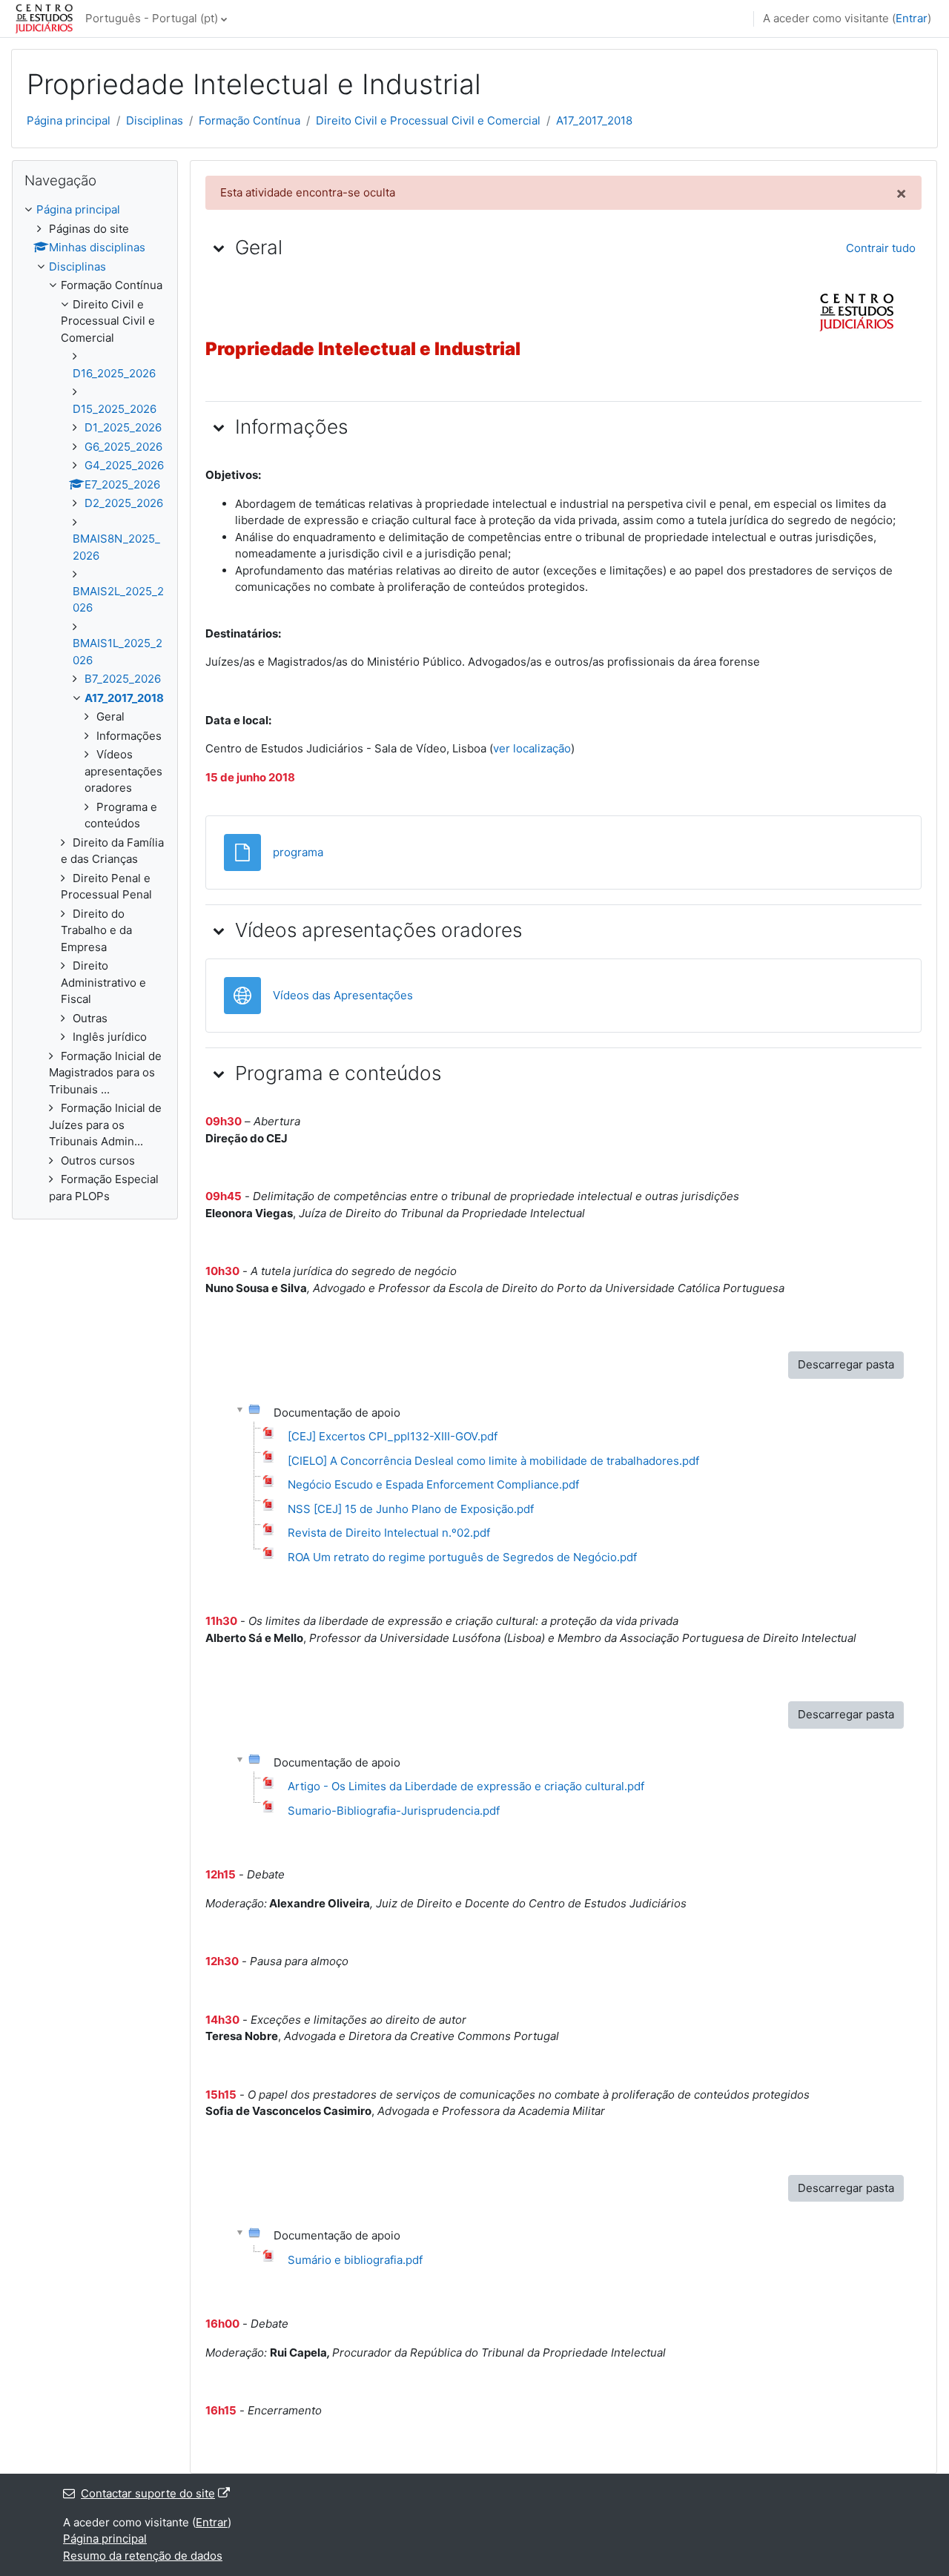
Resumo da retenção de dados (143, 2556)
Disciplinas (155, 120)
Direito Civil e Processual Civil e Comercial (428, 120)
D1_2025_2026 (123, 427)
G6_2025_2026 (123, 447)
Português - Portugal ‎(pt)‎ (152, 18)
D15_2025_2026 (115, 409)
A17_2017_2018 (594, 120)
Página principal (69, 120)
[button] (219, 248)
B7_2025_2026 (123, 679)
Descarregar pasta (846, 1364)
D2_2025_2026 (124, 503)
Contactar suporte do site (148, 2493)
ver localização (532, 748)
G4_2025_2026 (124, 465)
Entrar (912, 18)
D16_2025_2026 (114, 373)
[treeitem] (95, 703)
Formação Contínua (249, 120)
